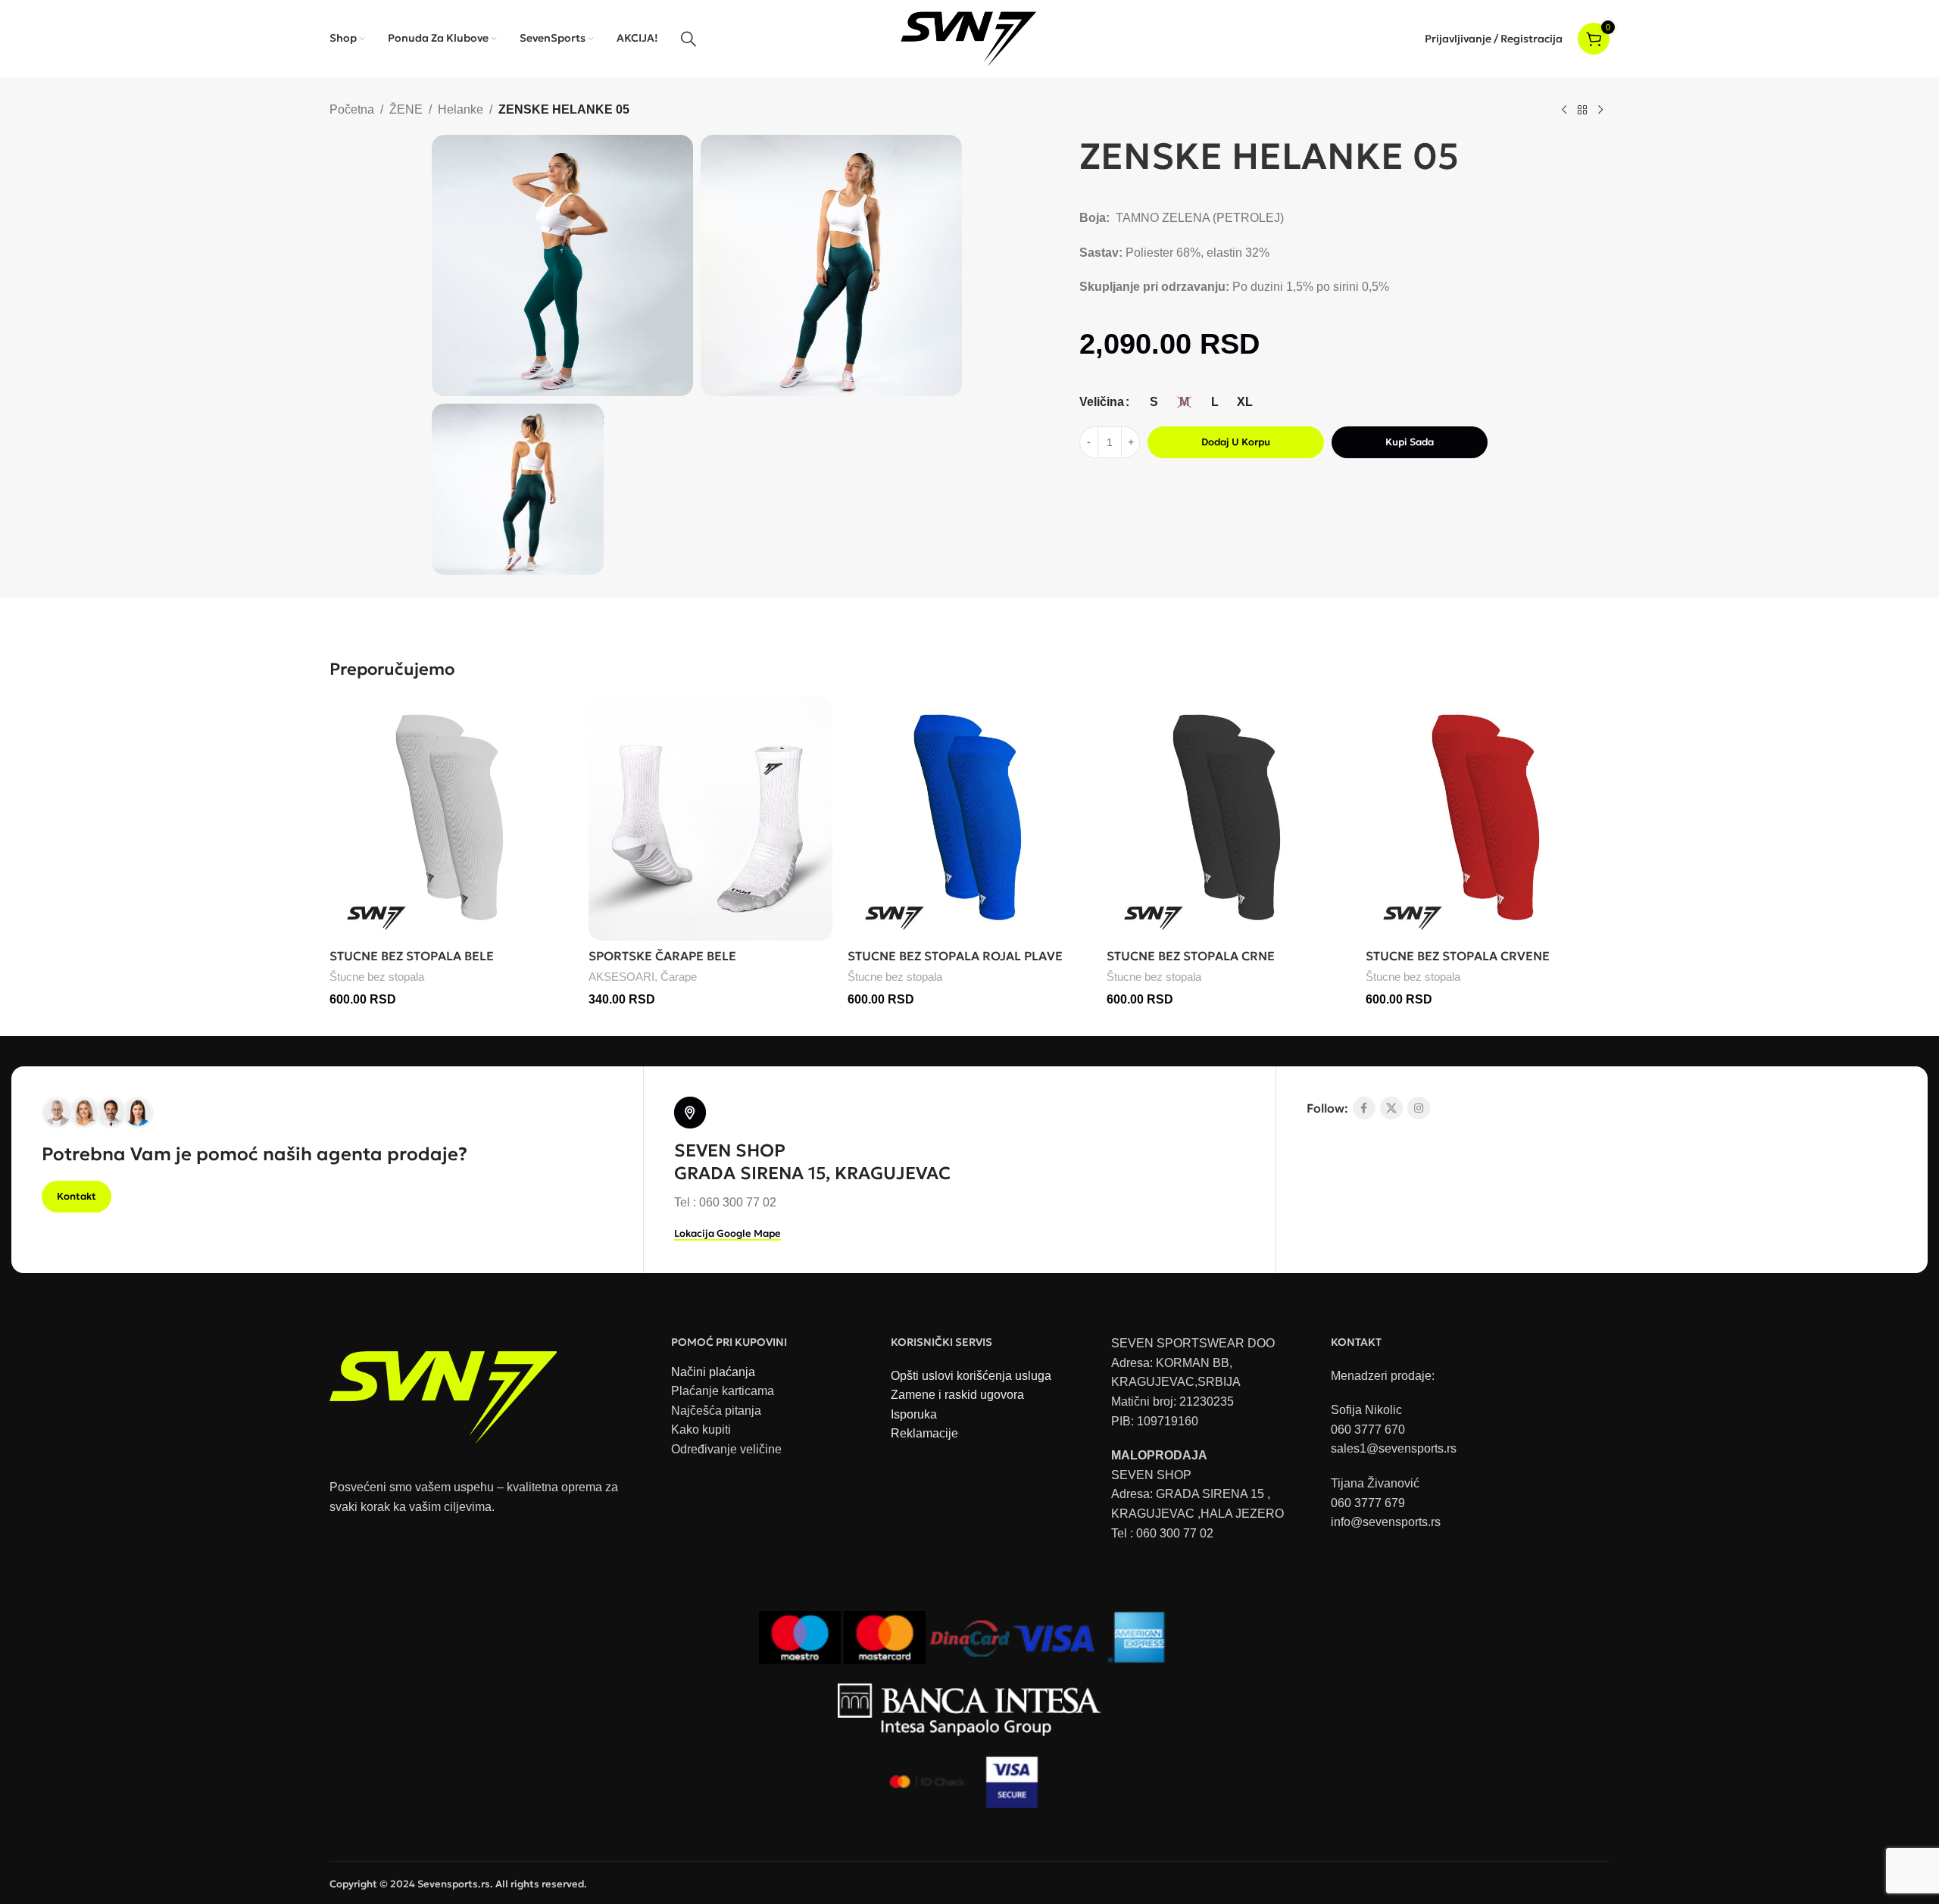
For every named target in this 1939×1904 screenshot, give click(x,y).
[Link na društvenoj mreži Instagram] (1419, 1108)
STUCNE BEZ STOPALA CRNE (1191, 956)
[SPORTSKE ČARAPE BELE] (710, 819)
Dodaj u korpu (1236, 442)
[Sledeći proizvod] (1600, 111)
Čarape (679, 977)
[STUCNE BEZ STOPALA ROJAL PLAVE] (969, 819)
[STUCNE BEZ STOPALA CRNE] (1229, 819)
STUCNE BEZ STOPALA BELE (412, 956)
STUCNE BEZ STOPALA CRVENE (1458, 956)
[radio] (1154, 402)
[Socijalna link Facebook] (1364, 1108)
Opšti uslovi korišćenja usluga (971, 1376)
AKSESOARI (621, 977)
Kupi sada (1410, 442)
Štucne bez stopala (377, 977)
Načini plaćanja (713, 1372)
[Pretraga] (688, 39)
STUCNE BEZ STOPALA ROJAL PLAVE (955, 956)
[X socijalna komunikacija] (1391, 1108)
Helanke (461, 109)
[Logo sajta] (970, 37)
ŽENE (406, 109)
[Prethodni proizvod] (1564, 111)
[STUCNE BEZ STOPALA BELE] (451, 819)
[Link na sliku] (443, 1390)
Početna (352, 109)
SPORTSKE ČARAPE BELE (662, 956)
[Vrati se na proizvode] (1582, 111)
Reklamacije (924, 1433)
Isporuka (914, 1414)
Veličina (1102, 402)
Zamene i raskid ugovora (957, 1395)
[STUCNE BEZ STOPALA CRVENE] (1488, 819)
